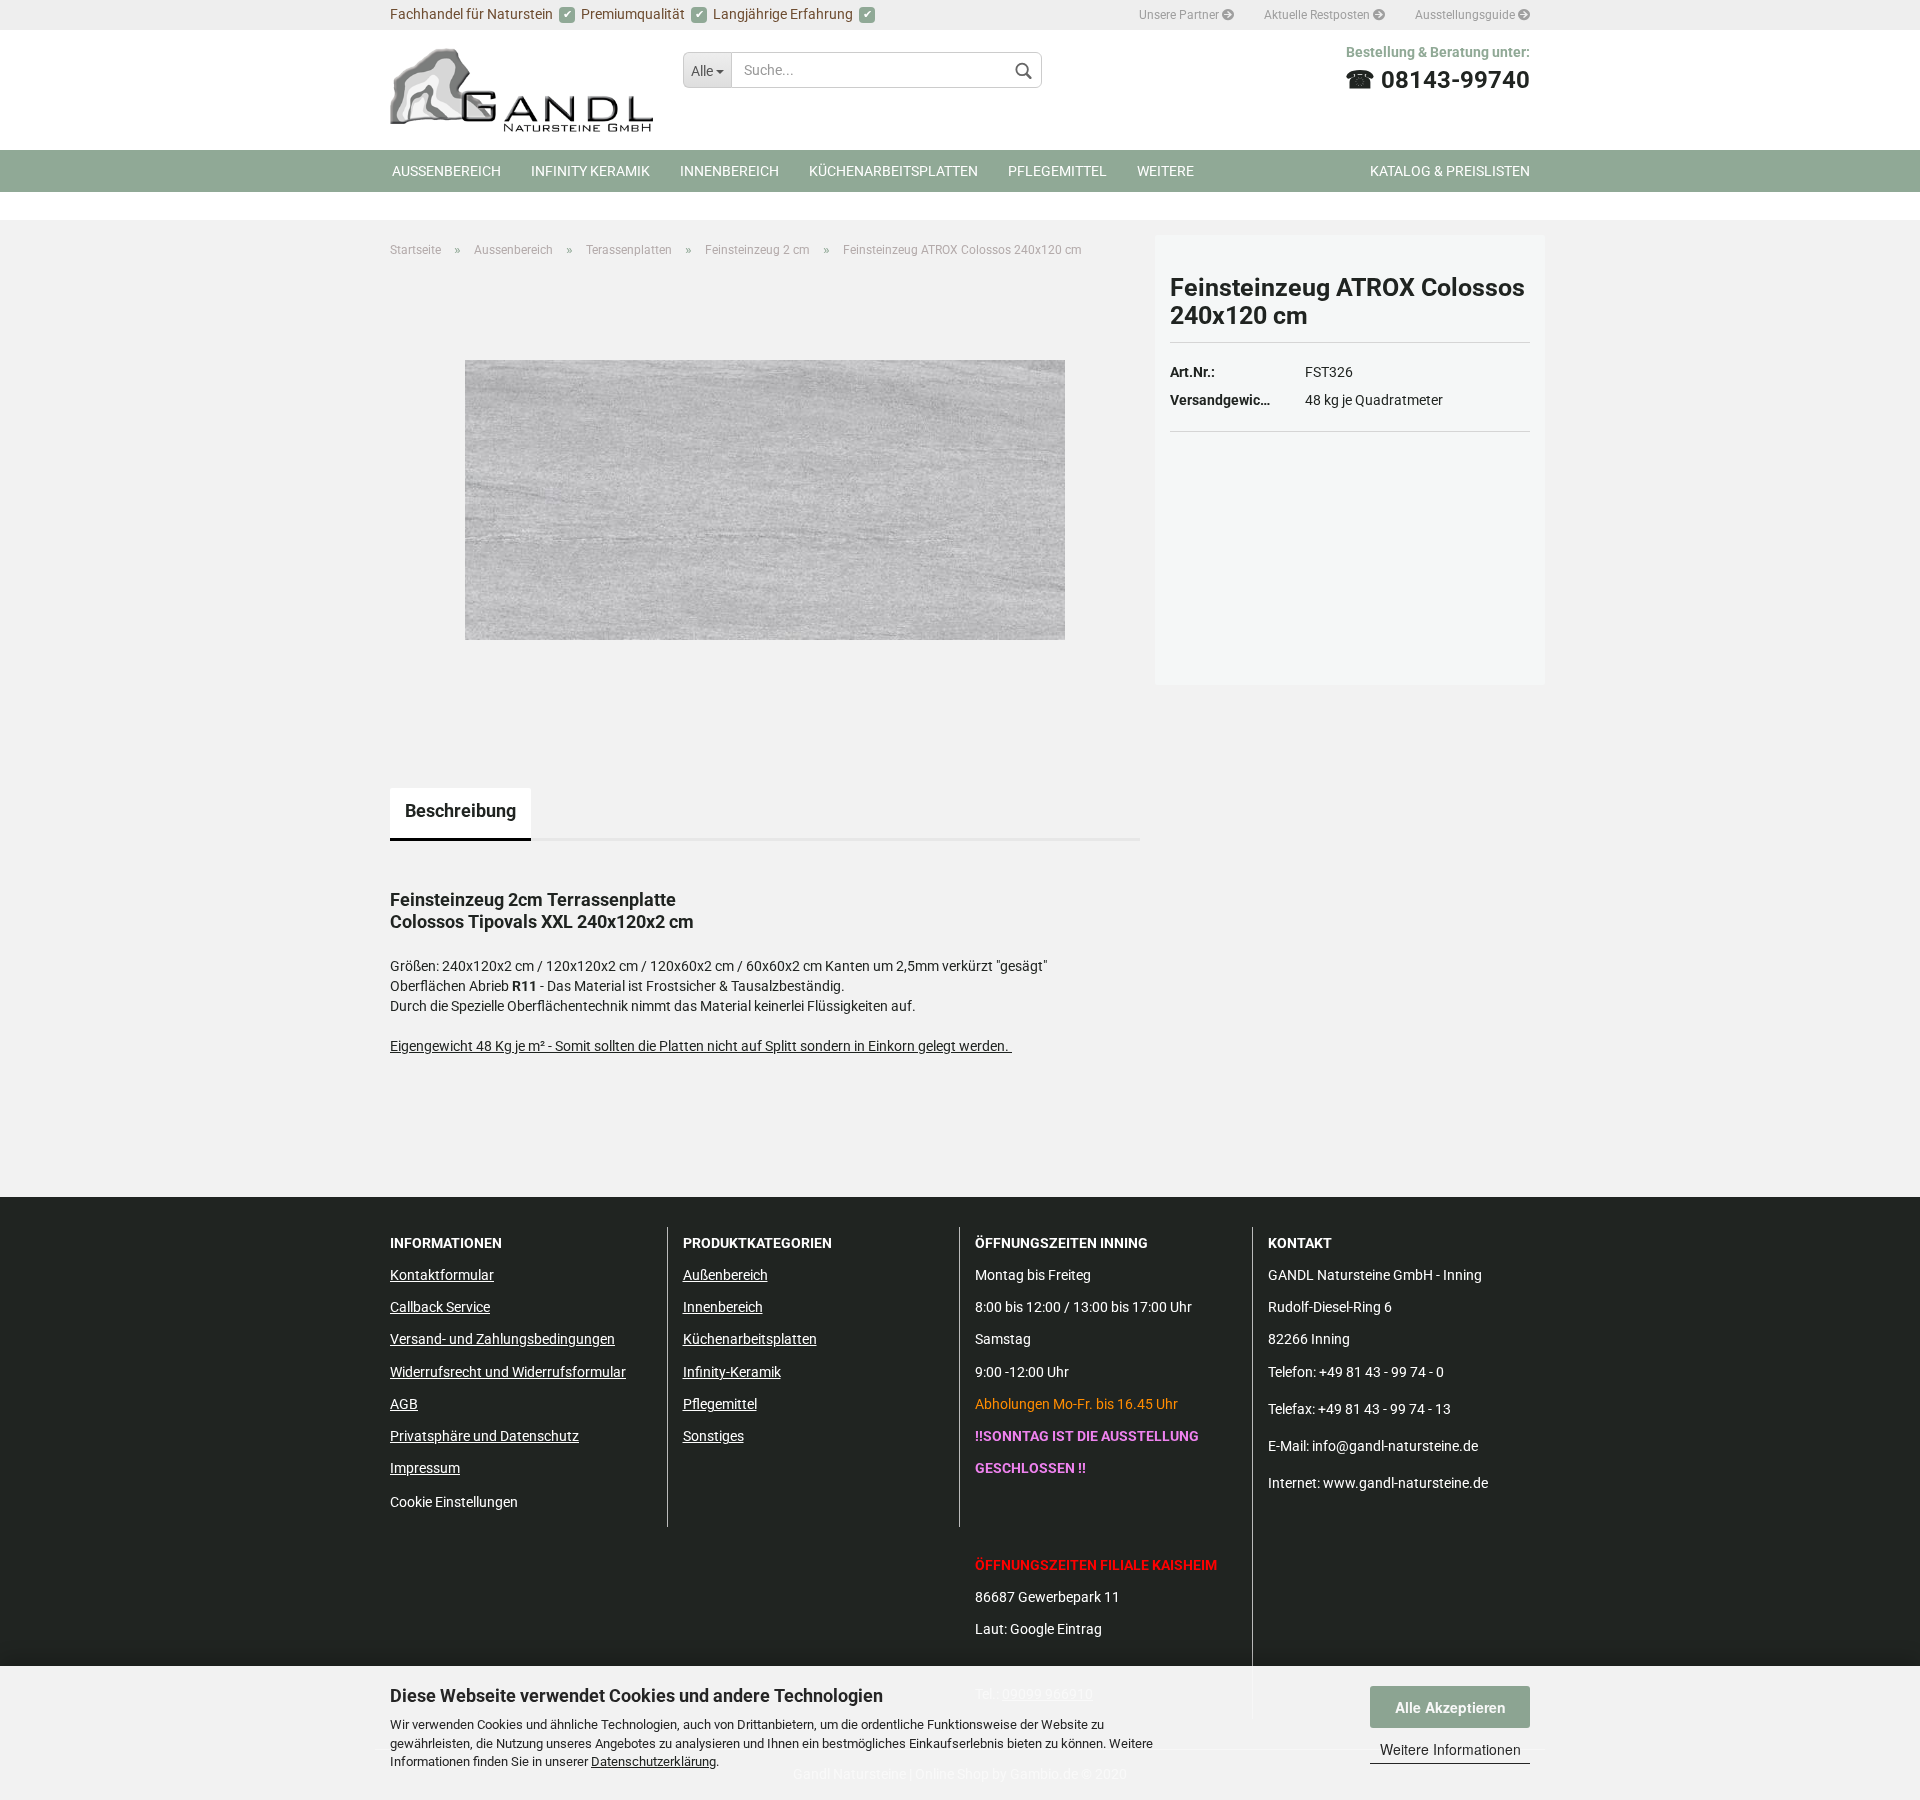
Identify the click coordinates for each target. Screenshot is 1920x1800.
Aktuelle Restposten (1318, 15)
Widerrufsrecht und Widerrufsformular (508, 1372)
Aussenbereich (446, 171)
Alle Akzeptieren (1450, 1707)
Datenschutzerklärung (653, 1761)
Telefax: (1291, 1409)
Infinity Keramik (590, 171)
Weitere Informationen (1450, 1749)
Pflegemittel (1057, 171)
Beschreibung (460, 810)
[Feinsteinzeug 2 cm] (765, 499)
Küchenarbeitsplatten (893, 171)
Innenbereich (729, 171)
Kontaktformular (442, 1275)
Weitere (1165, 171)
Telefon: (1292, 1372)
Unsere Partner (1180, 15)
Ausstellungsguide (1466, 15)
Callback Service (440, 1307)
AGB (404, 1404)
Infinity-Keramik (732, 1372)
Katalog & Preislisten (1450, 171)
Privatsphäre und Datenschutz (484, 1436)
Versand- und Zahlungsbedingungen (502, 1339)
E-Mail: (1288, 1446)
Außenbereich (725, 1275)
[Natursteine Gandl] (521, 90)
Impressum (425, 1468)
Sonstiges (713, 1436)
